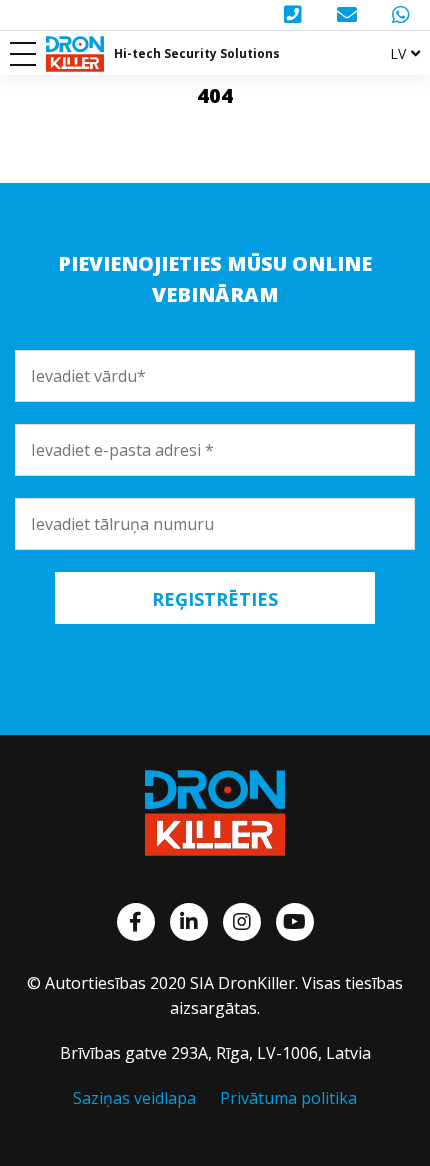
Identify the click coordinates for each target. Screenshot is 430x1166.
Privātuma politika (288, 1098)
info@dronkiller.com (349, 15)
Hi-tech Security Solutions (197, 53)
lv (398, 53)
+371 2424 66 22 (295, 15)
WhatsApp (403, 15)
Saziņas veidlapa (134, 1098)
